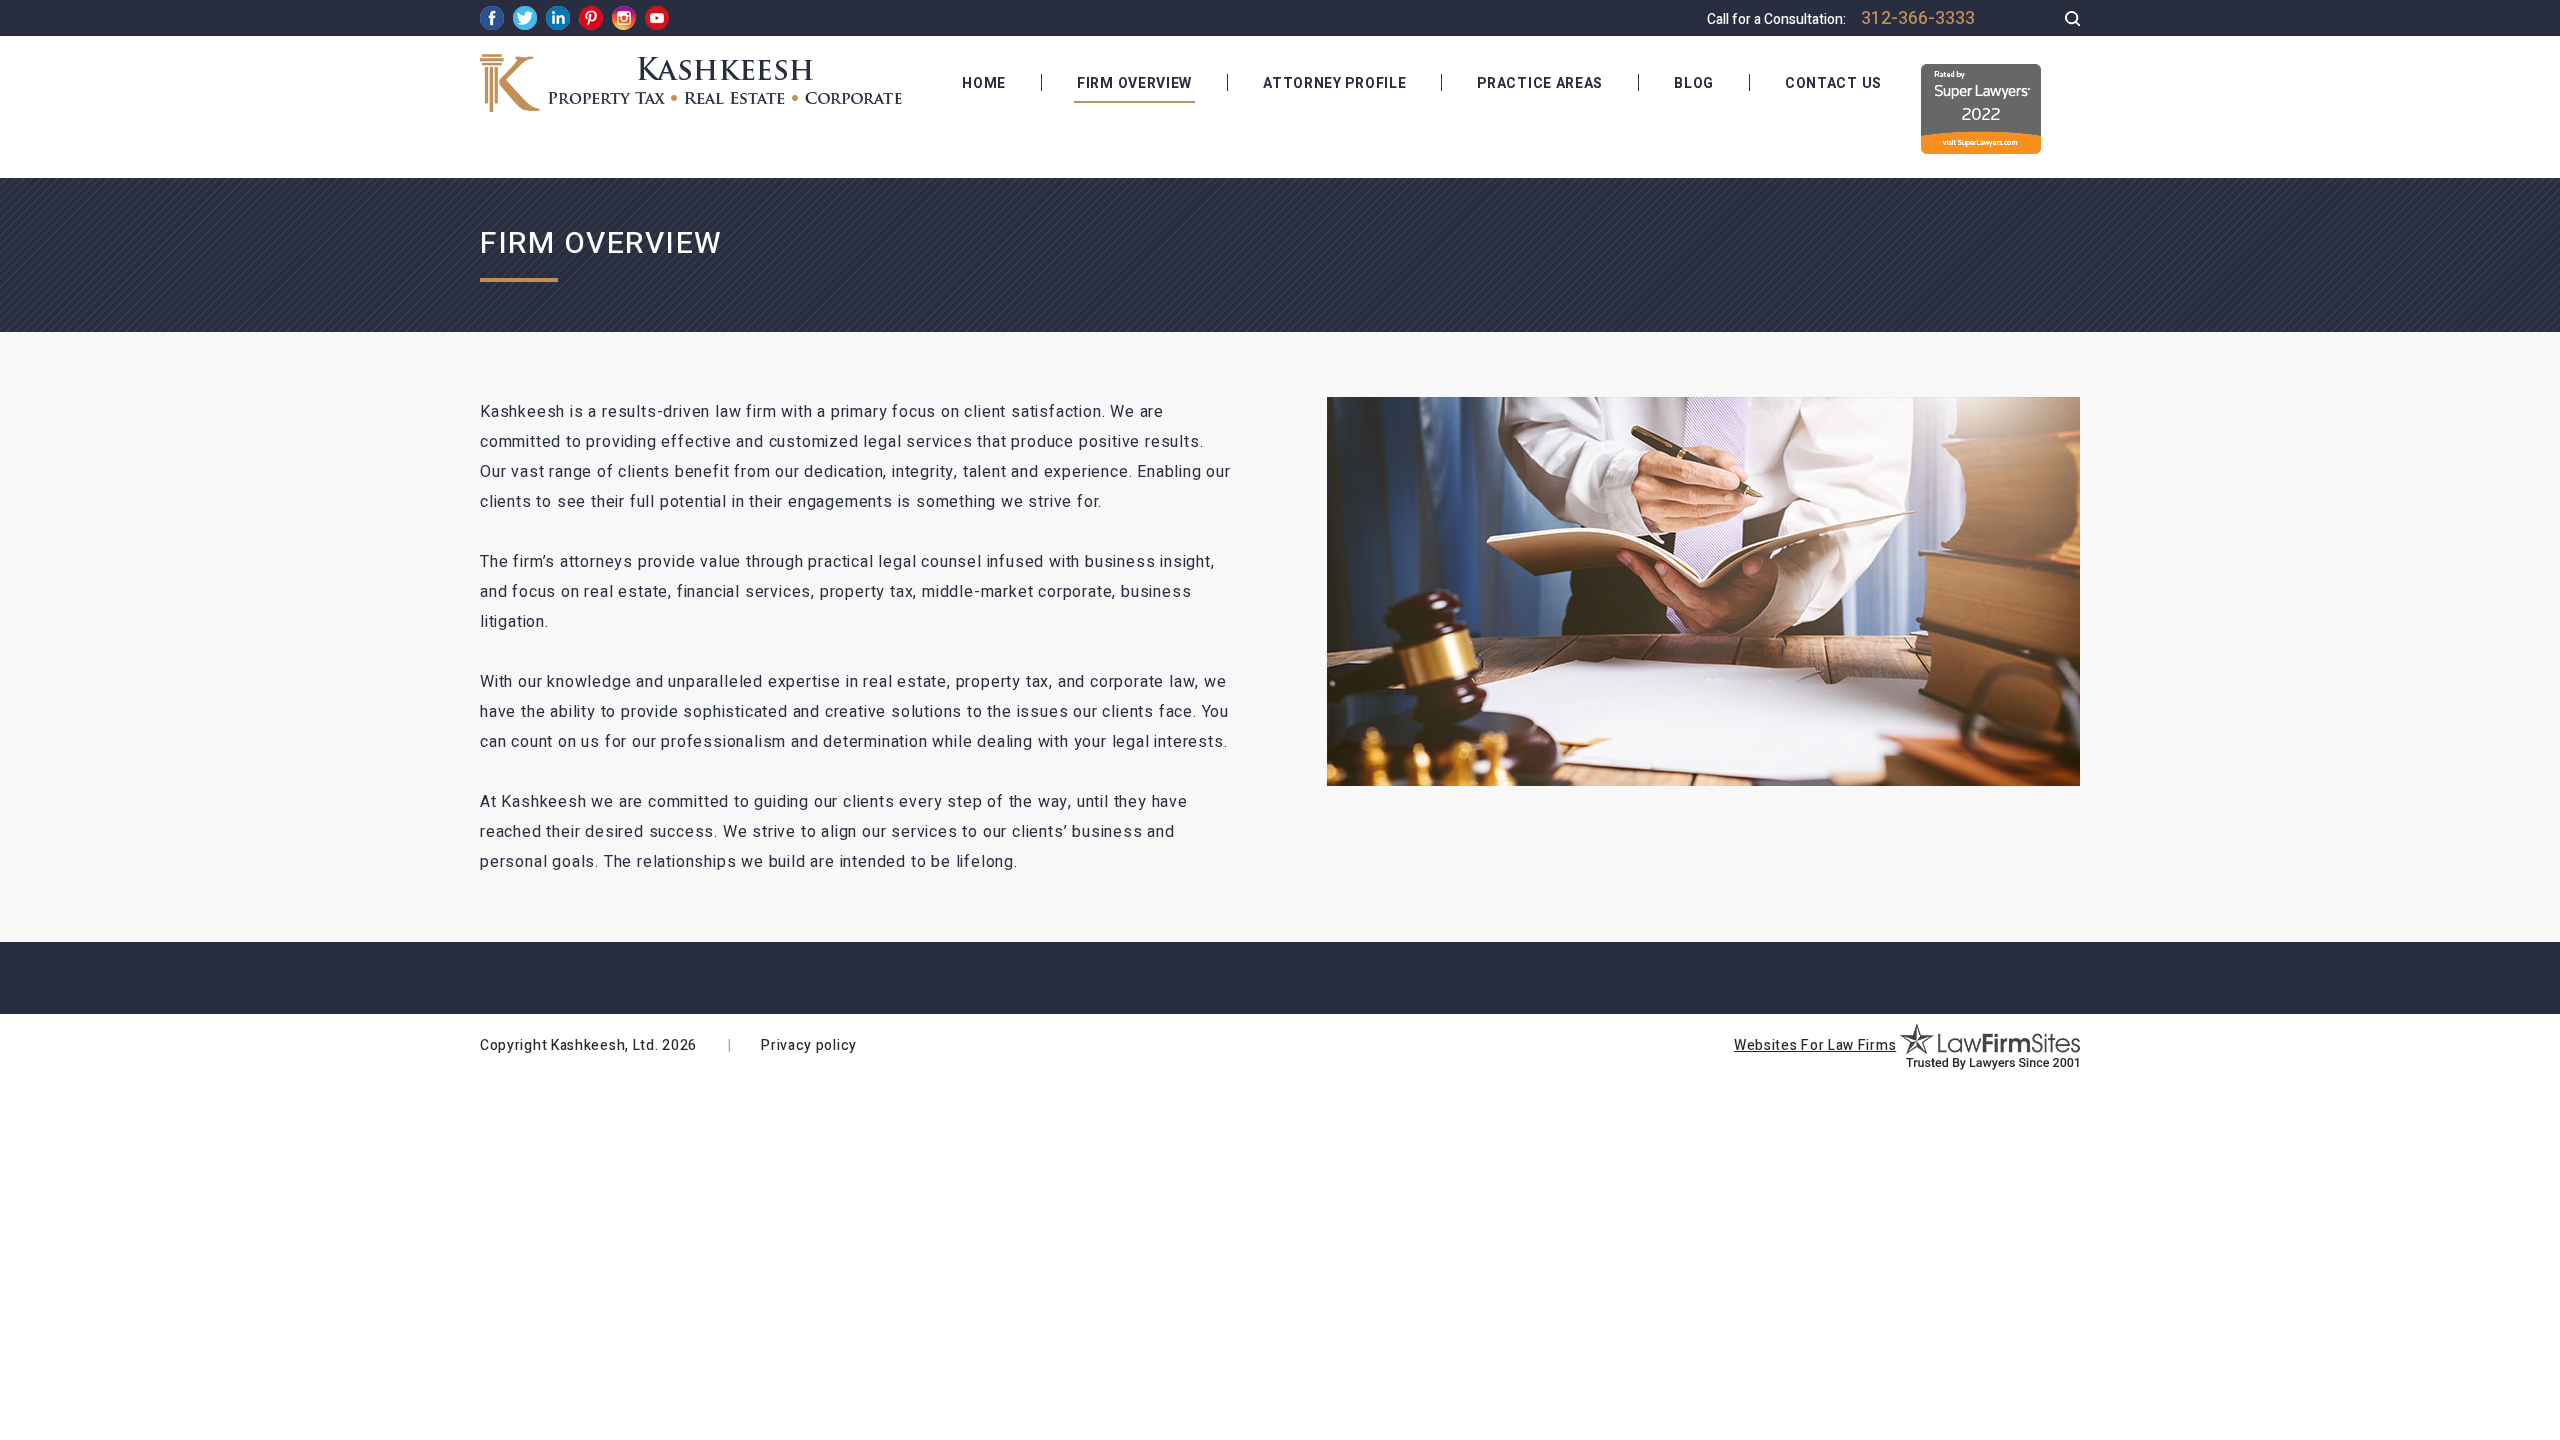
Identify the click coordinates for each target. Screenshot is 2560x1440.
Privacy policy (809, 1045)
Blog (1694, 84)
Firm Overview (1134, 84)
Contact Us (1833, 84)
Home (984, 84)
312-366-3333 (1918, 18)
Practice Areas (1540, 84)
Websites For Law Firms (1815, 1045)
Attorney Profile (1334, 84)
